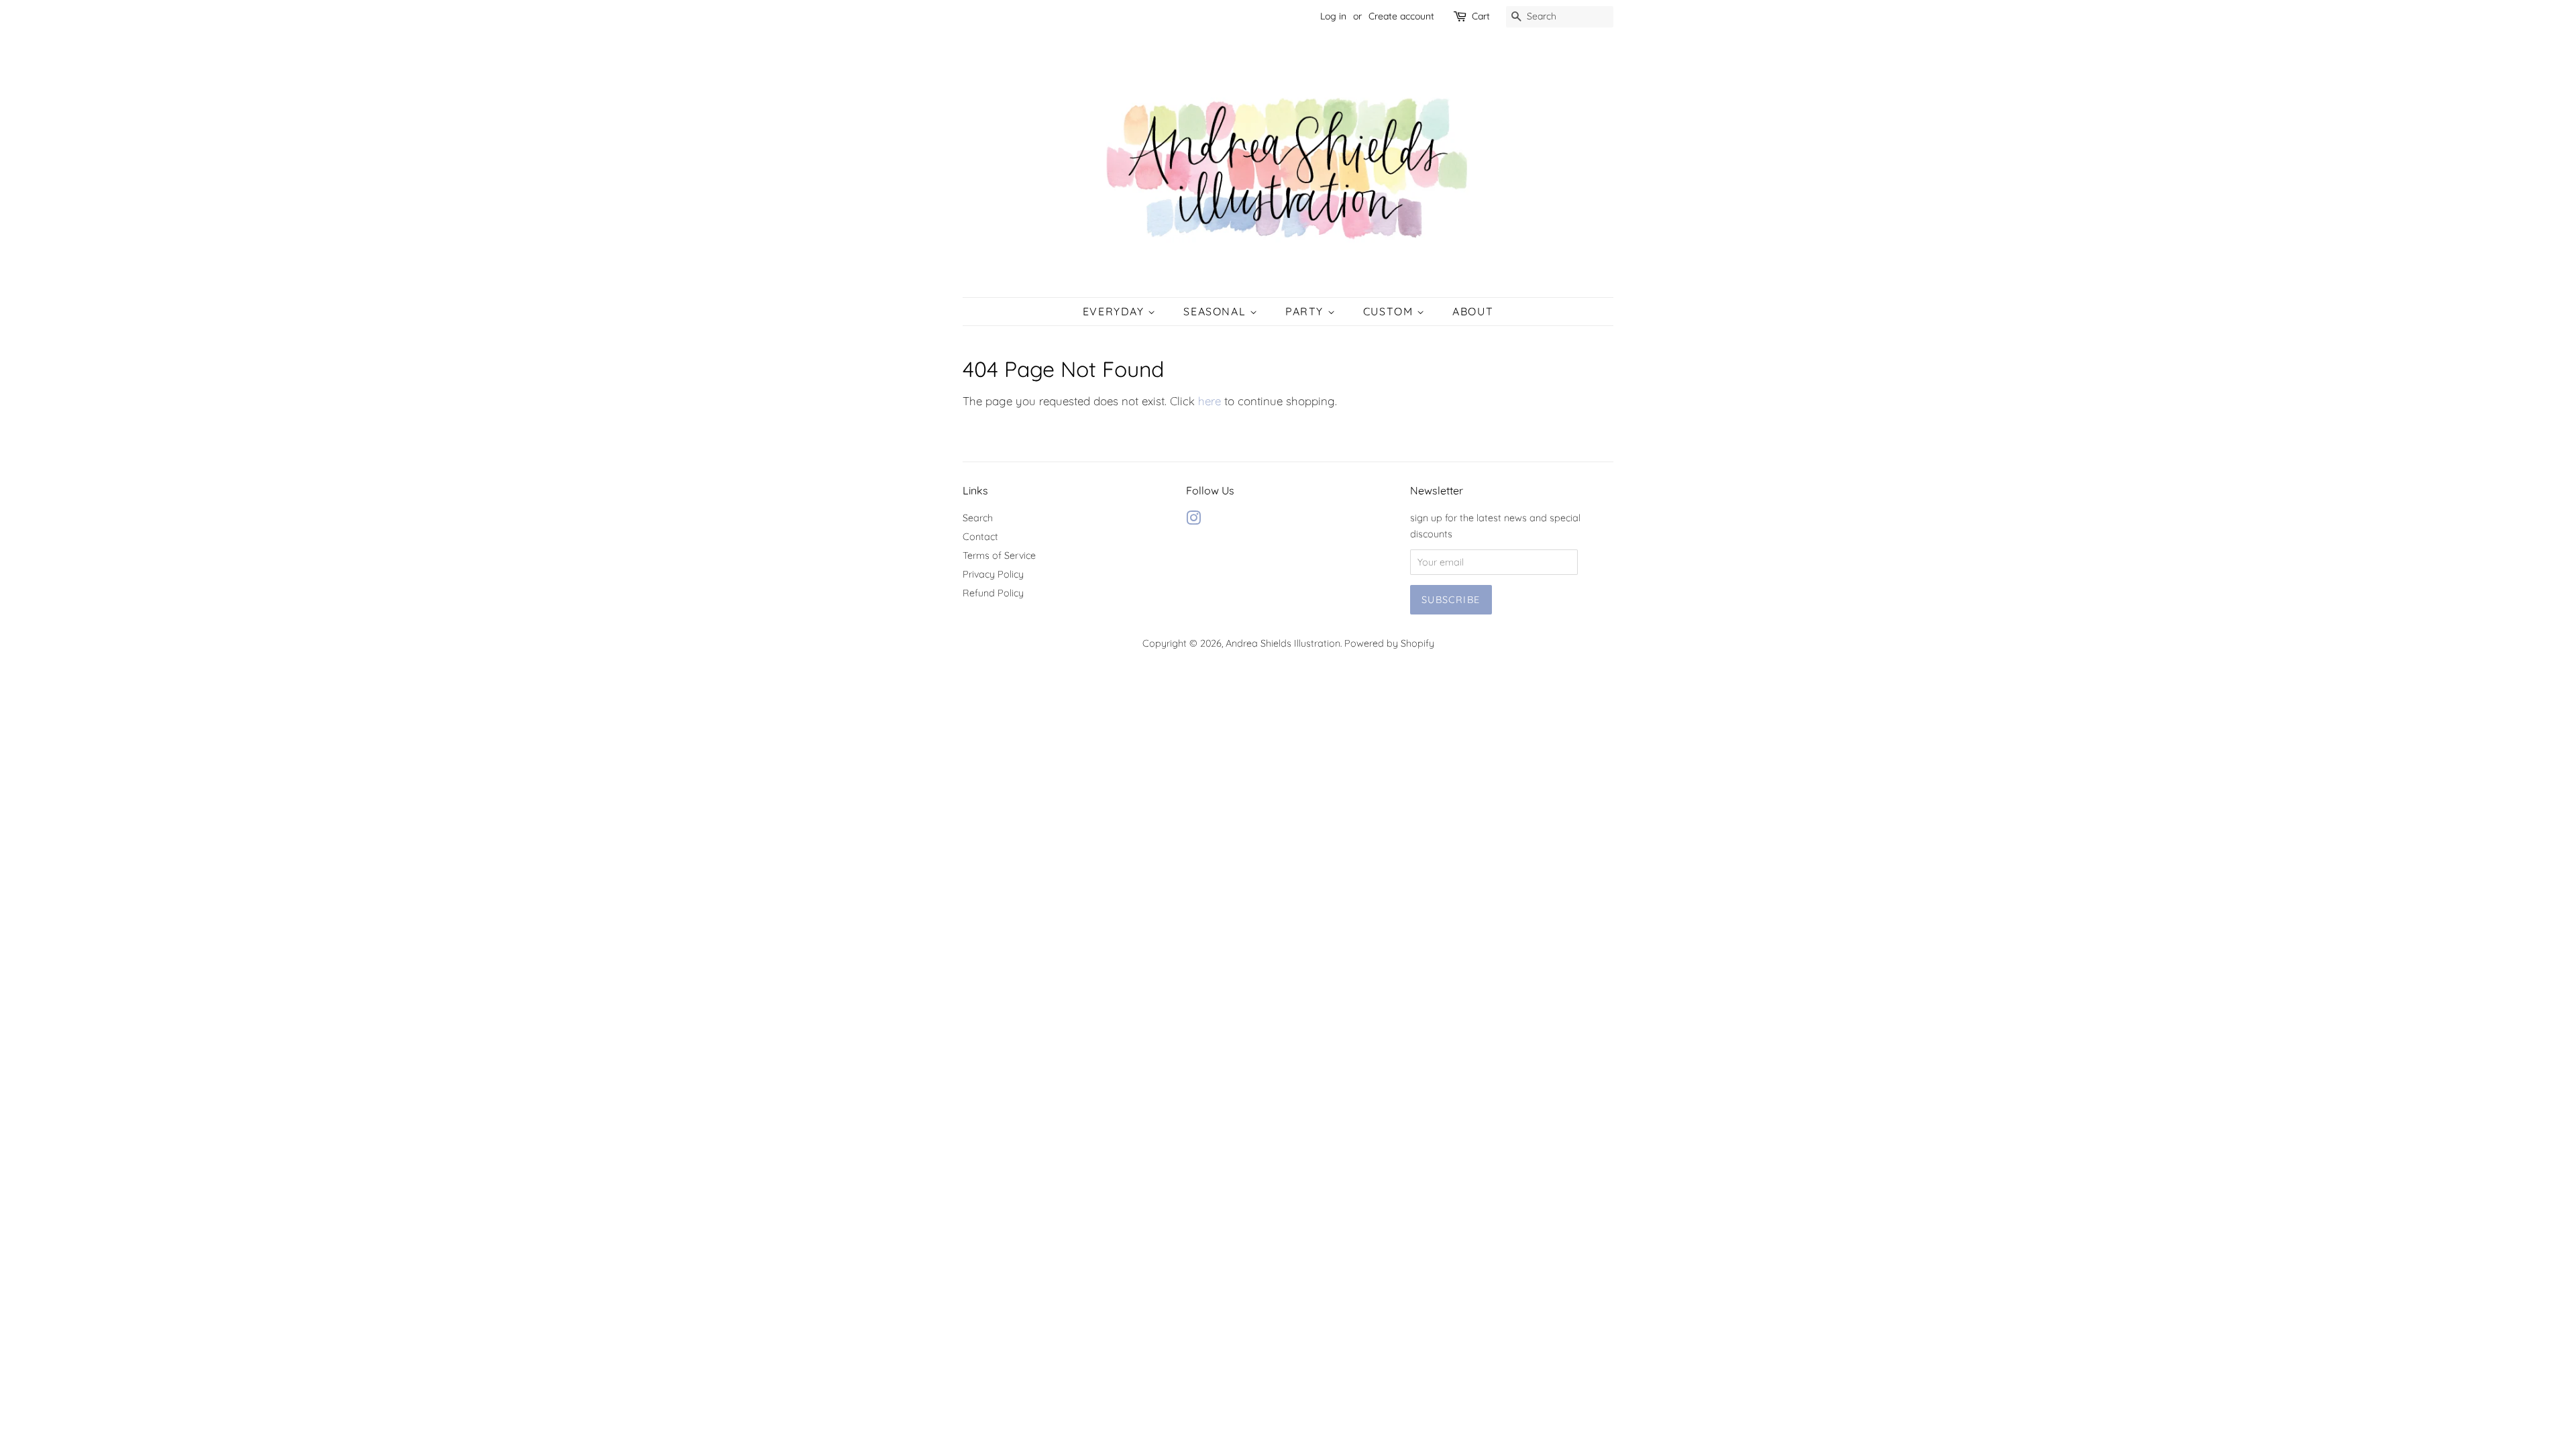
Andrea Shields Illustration (1283, 643)
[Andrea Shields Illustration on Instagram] (1193, 521)
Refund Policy (993, 593)
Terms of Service (999, 555)
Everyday (1115, 311)
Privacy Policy (993, 574)
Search (978, 518)
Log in (1333, 16)
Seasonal (1216, 311)
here (1210, 401)
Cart (1481, 16)
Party (1306, 311)
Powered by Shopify (1389, 643)
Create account (1401, 16)
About (1473, 311)
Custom (1390, 311)
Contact (980, 537)
